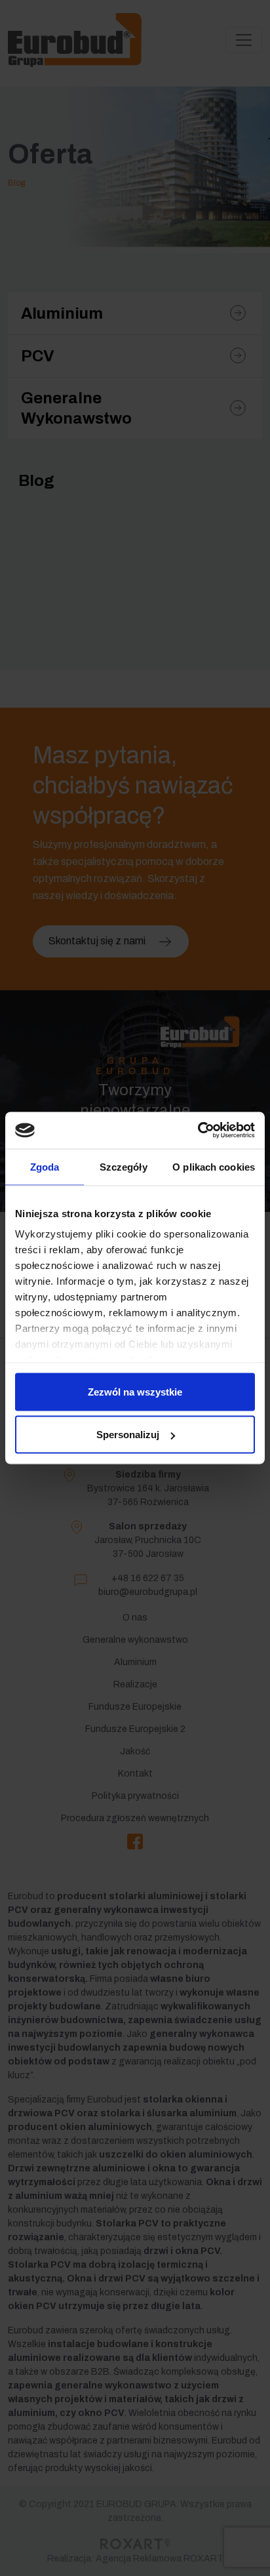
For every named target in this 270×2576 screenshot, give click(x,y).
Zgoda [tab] (45, 1166)
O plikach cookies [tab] (214, 1166)
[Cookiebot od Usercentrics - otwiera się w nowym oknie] (198, 1131)
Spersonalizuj (128, 1435)
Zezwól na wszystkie (135, 1391)
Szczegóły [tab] (124, 1166)
